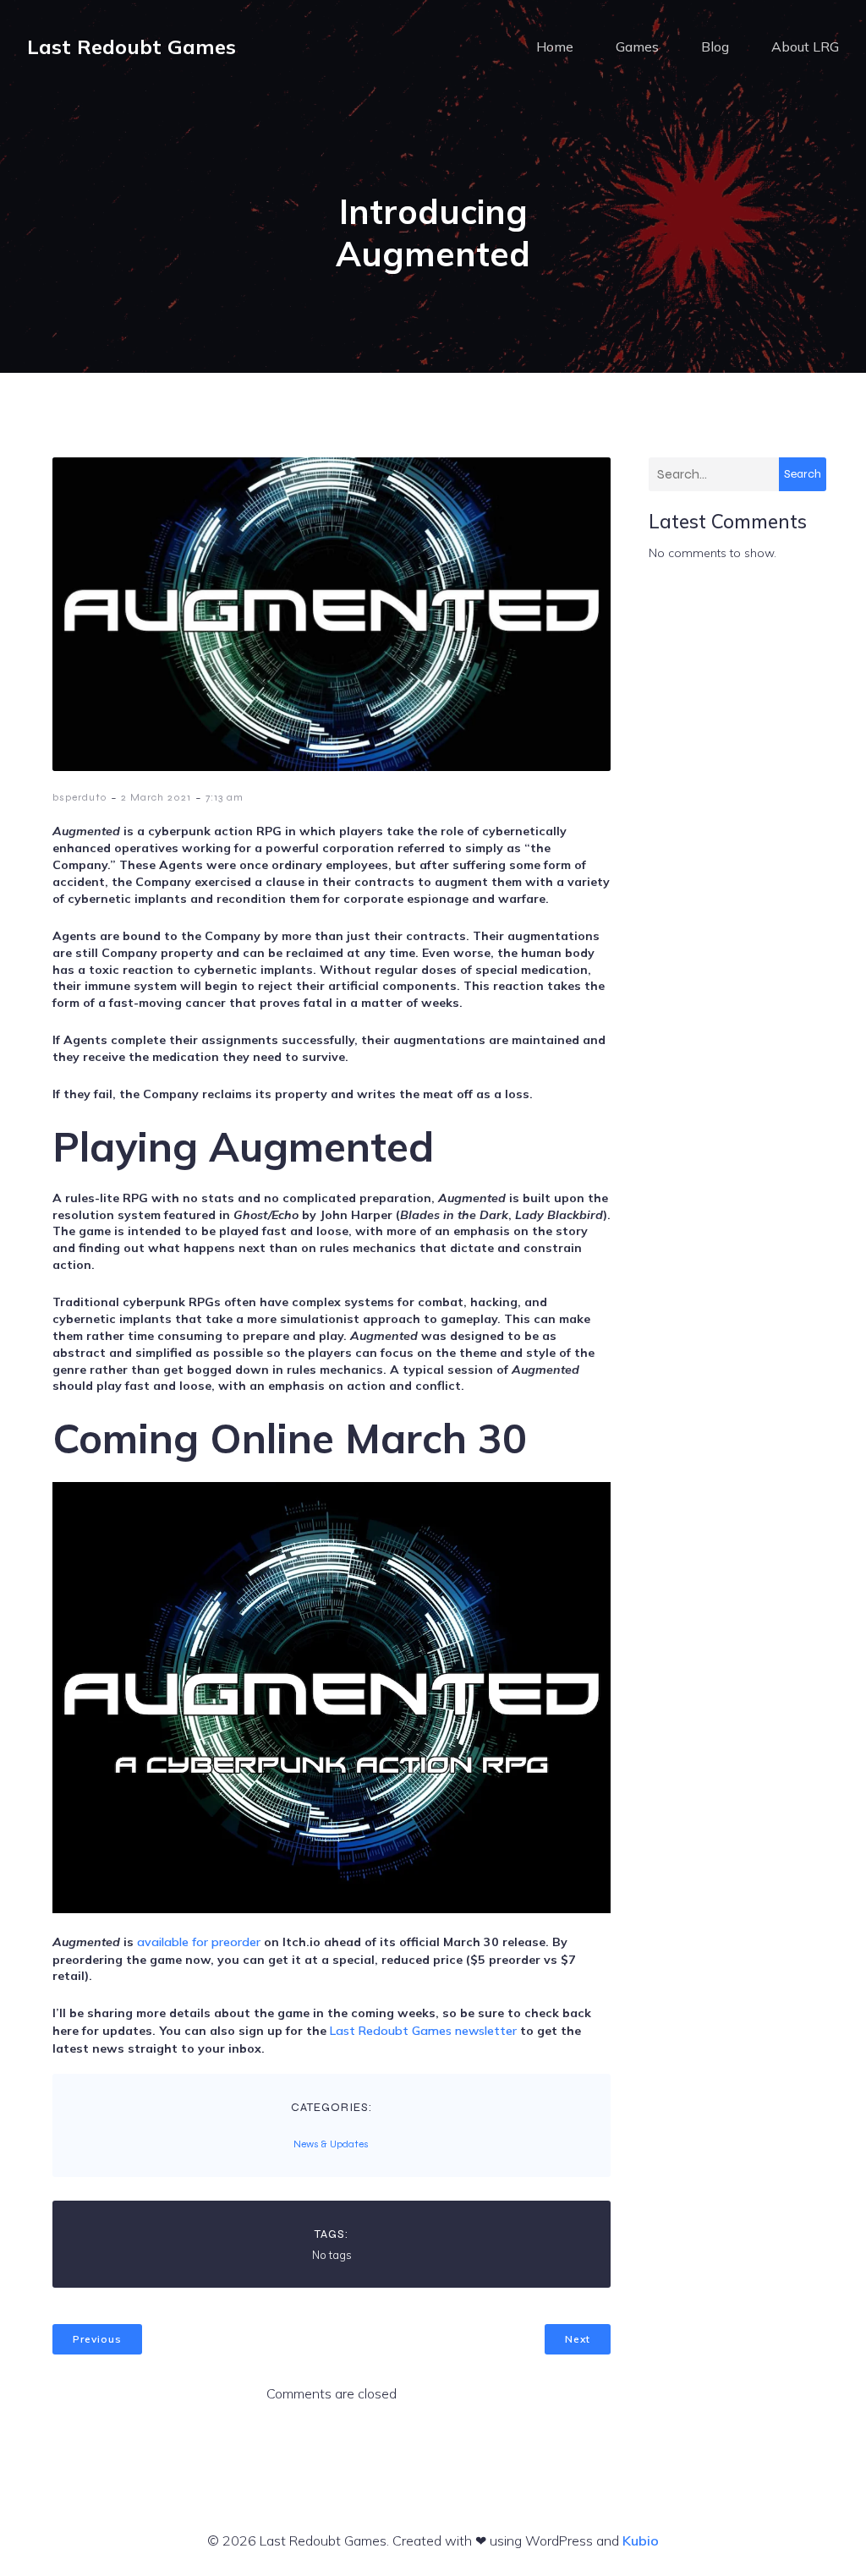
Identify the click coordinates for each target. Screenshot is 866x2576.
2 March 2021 (156, 797)
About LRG (805, 46)
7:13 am (225, 797)
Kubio (641, 2540)
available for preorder (199, 1942)
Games (637, 46)
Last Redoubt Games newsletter (423, 2031)
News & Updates (331, 2144)
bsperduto (79, 797)
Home (555, 46)
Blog (715, 46)
